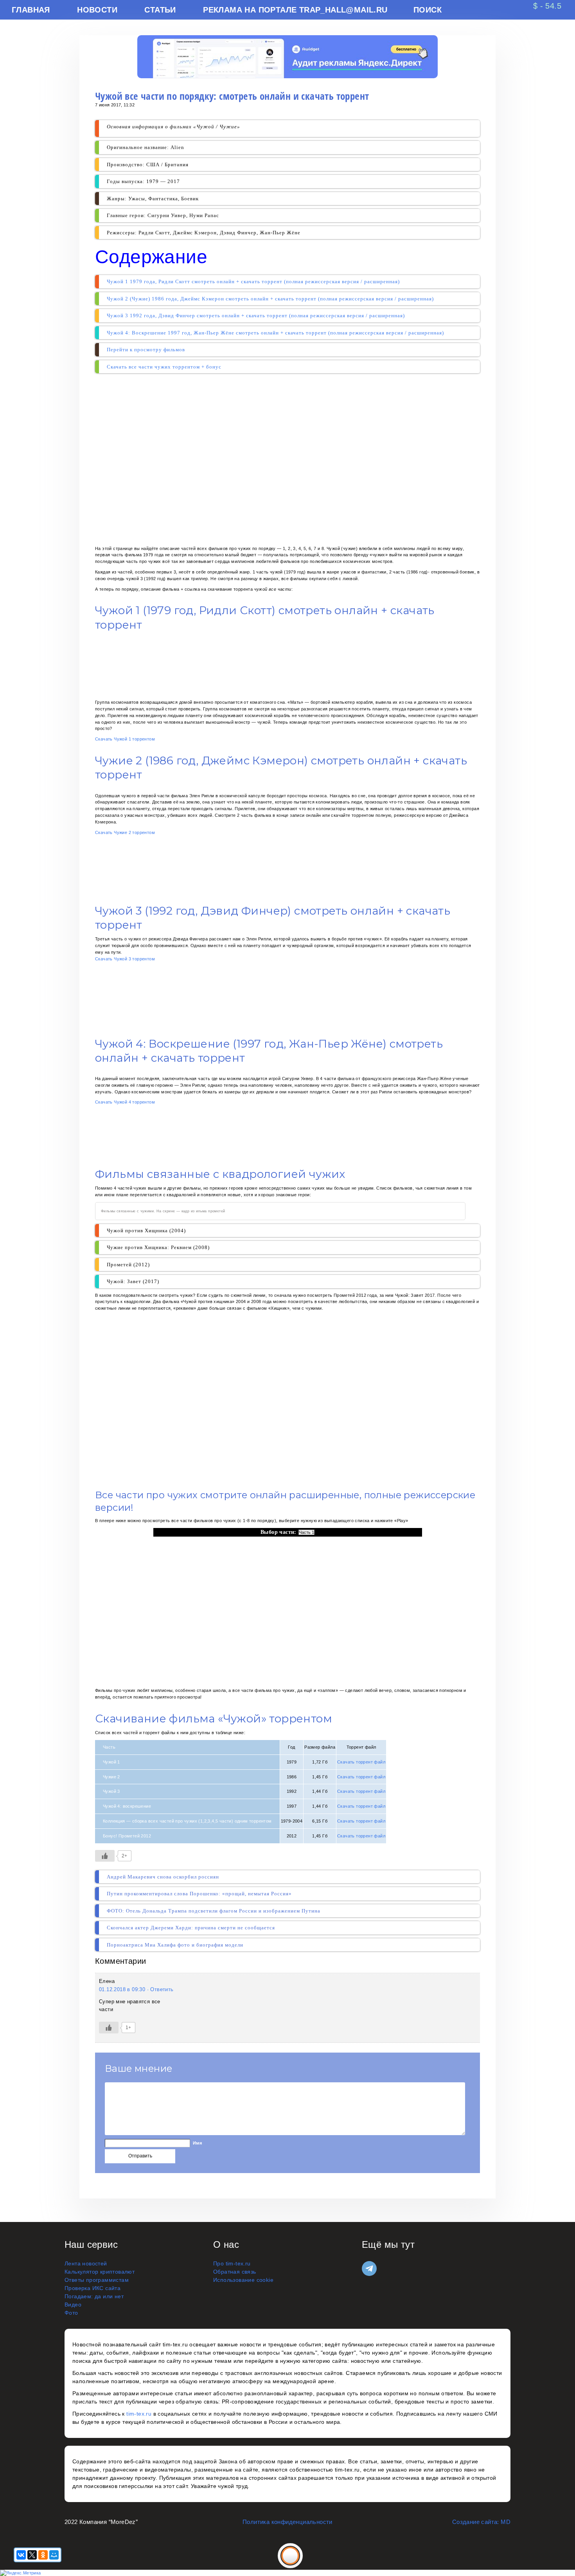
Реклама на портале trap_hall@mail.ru (295, 10)
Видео (73, 2305)
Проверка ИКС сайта (93, 2288)
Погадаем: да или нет (94, 2296)
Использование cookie (243, 2280)
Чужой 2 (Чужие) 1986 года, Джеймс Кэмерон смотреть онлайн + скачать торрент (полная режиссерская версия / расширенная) (270, 299)
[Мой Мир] (54, 2555)
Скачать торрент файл (361, 1762)
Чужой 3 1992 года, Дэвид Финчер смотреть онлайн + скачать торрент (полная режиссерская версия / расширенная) (256, 315)
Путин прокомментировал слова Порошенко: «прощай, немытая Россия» (199, 1894)
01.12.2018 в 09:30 (122, 1989)
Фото (71, 2313)
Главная (31, 10)
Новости (97, 10)
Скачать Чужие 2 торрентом (125, 832)
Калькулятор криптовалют (100, 2272)
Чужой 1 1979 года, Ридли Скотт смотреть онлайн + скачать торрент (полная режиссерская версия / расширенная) (253, 281)
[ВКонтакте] (21, 2555)
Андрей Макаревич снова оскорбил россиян (163, 1877)
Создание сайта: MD (481, 2522)
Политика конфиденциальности (287, 2522)
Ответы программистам (97, 2280)
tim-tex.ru (139, 2414)
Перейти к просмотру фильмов (146, 350)
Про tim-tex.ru (232, 2263)
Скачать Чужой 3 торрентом (125, 959)
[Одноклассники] (43, 2555)
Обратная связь (235, 2272)
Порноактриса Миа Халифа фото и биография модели (175, 1945)
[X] (32, 2555)
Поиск (428, 10)
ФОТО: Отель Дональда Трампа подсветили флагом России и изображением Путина (214, 1911)
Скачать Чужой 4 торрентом (125, 1102)
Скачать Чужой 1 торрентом (125, 739)
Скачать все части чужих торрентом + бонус (164, 367)
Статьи (160, 10)
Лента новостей (86, 2263)
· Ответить (160, 1989)
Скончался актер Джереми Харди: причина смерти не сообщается (191, 1928)
